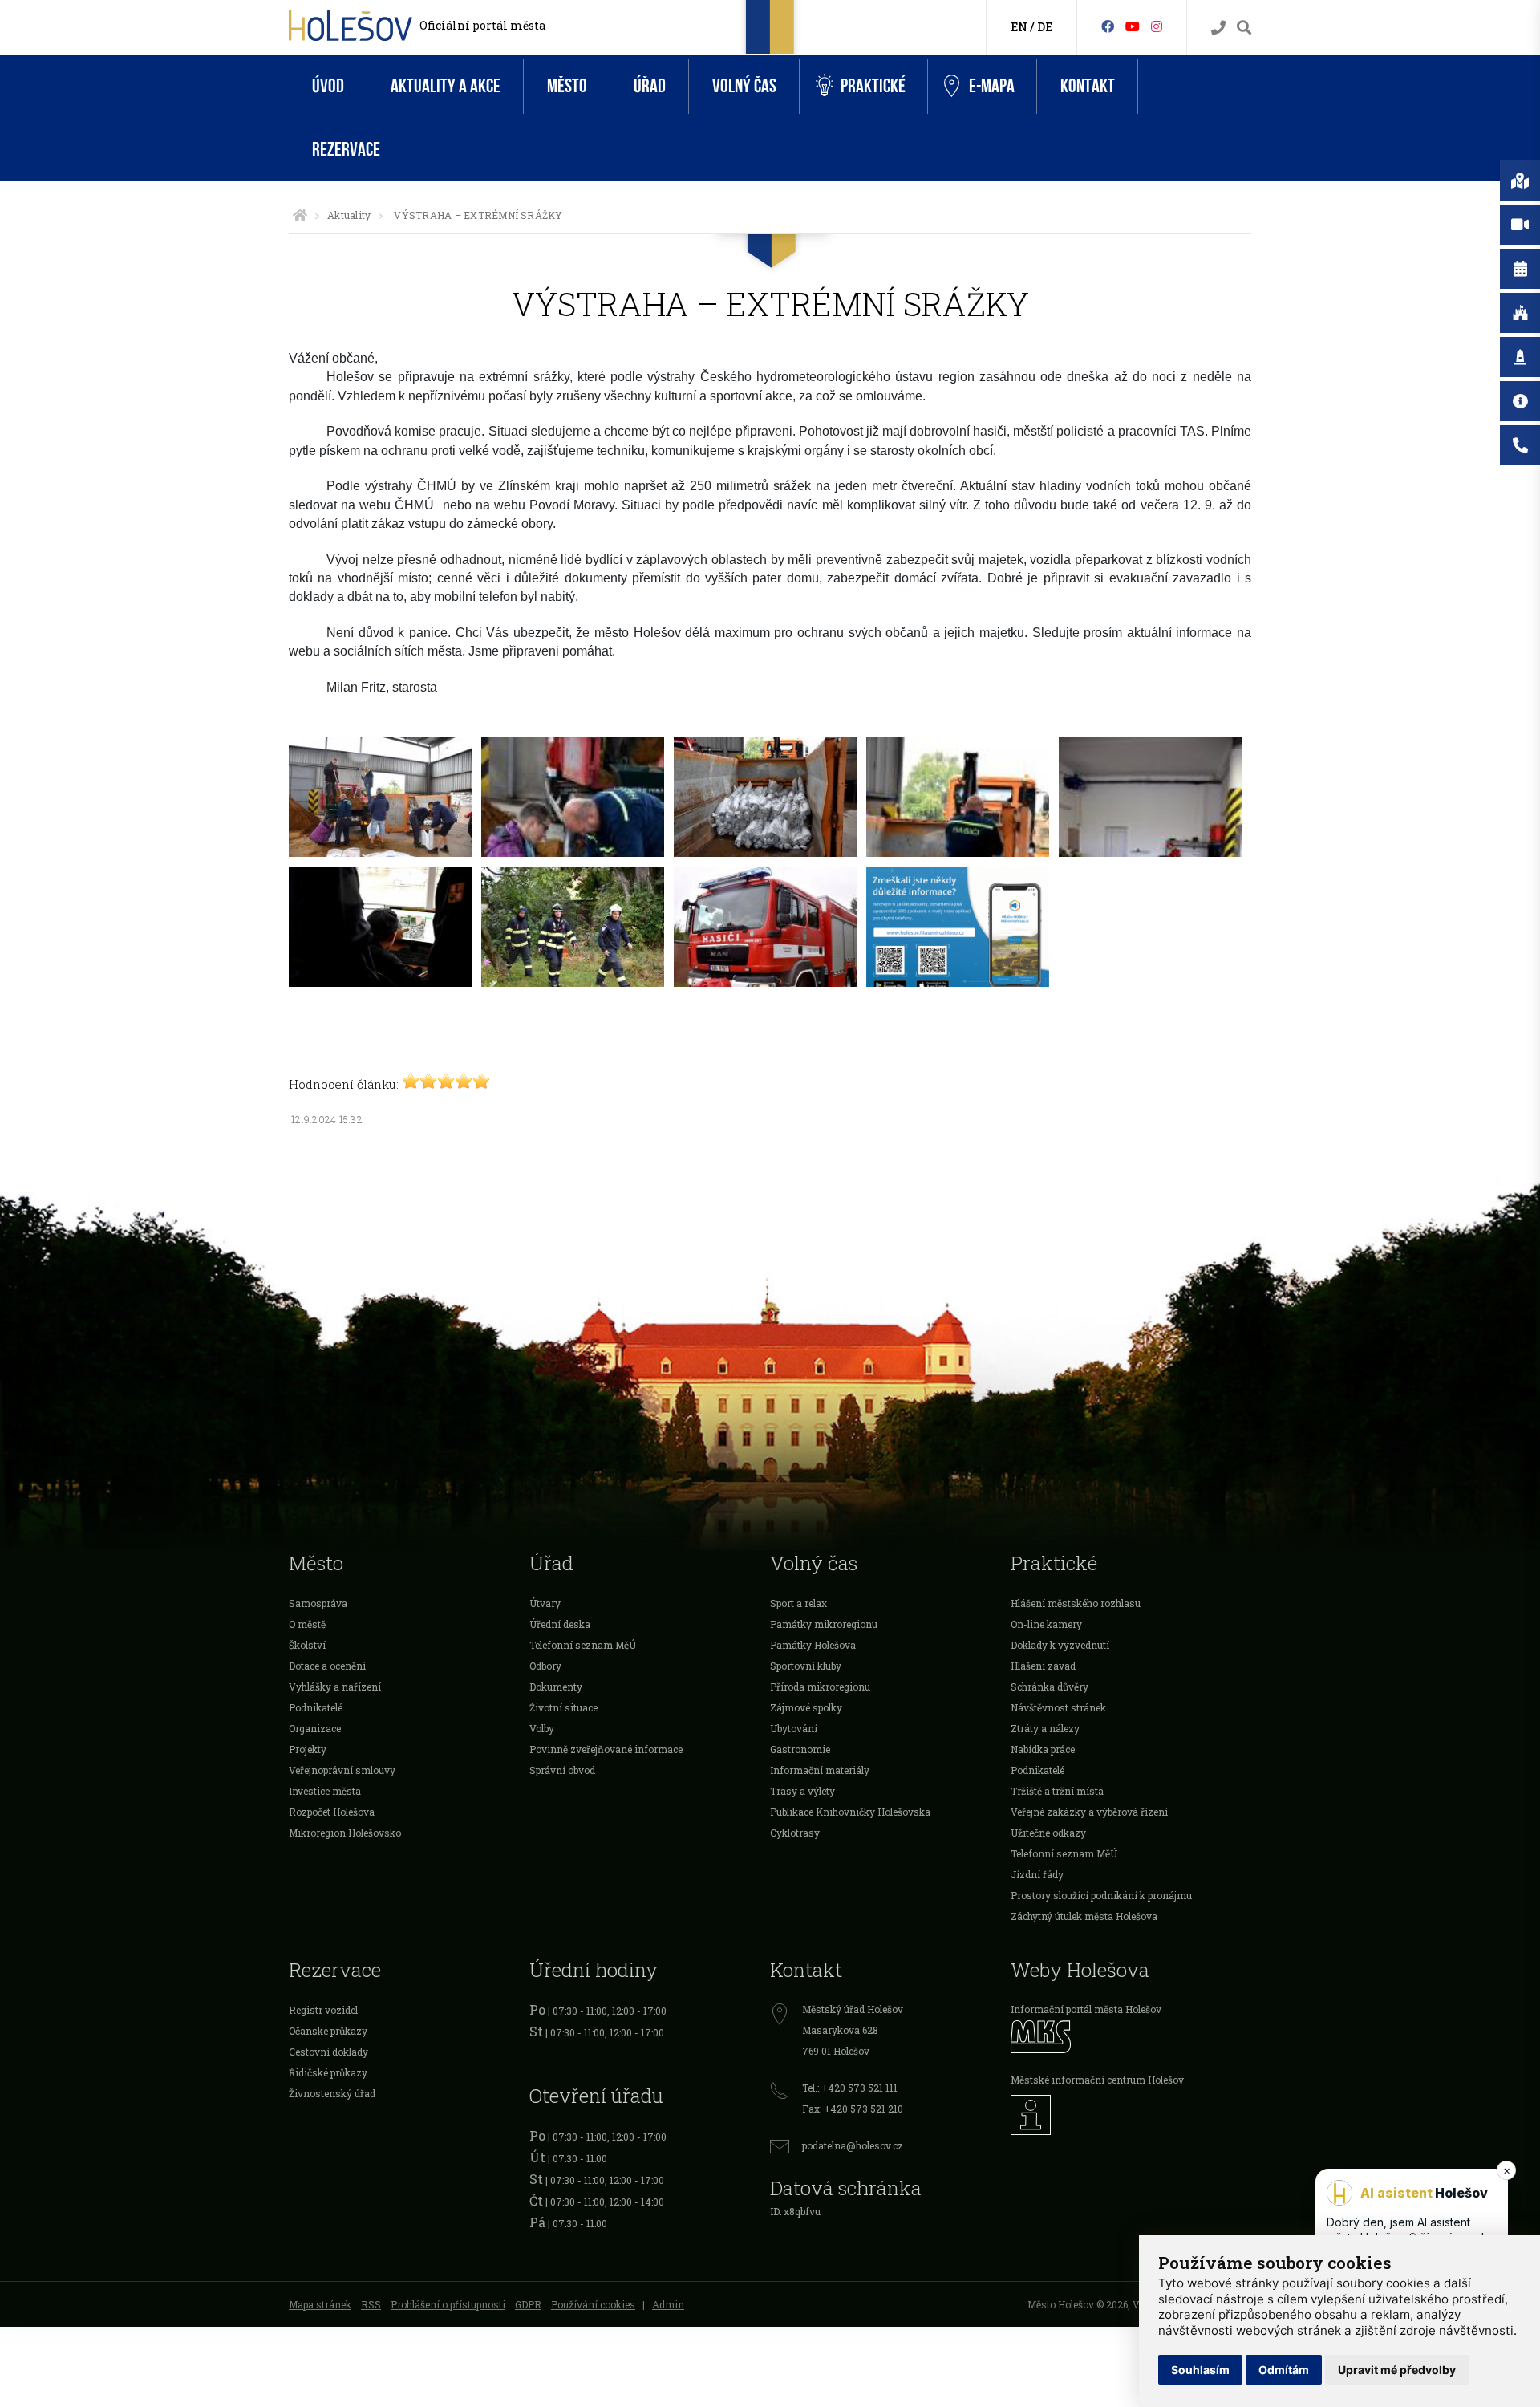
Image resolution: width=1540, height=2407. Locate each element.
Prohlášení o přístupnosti (448, 2304)
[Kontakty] (1218, 28)
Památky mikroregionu (824, 1624)
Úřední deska (560, 1624)
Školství (307, 1645)
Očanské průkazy (328, 2031)
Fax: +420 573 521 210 (853, 2109)
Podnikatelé (316, 1707)
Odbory (545, 1666)
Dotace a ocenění (327, 1666)
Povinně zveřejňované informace (606, 1749)
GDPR (528, 2304)
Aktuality (349, 215)
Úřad (650, 86)
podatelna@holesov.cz (853, 2145)
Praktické (873, 86)
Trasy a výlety (802, 1791)
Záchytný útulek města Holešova (1084, 1916)
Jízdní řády (1037, 1874)
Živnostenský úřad (332, 2093)
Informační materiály (820, 1770)
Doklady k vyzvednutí (1060, 1645)
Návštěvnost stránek (1058, 1707)
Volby (542, 1728)
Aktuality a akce (446, 86)
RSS (371, 2304)
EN (1019, 27)
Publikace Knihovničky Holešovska (850, 1812)
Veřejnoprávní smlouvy (342, 1770)
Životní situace (563, 1707)
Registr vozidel (323, 2010)
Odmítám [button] (1284, 2370)
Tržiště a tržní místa (1057, 1791)
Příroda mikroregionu (820, 1687)
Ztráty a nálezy (1045, 1728)
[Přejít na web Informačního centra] (1131, 2115)
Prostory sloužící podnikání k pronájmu (1101, 1895)
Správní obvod (562, 1770)
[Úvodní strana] (300, 215)
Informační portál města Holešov (1086, 2009)
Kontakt (1088, 86)
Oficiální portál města (482, 25)
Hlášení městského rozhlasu (1076, 1603)
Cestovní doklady (328, 2052)
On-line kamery (1046, 1624)
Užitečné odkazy (1048, 1833)
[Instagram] (1157, 26)
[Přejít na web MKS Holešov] (1131, 2037)
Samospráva (318, 1603)
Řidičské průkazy (328, 2072)
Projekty (308, 1749)
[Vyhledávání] (1244, 28)
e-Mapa (992, 86)
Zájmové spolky (806, 1707)
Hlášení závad (1043, 1666)
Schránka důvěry (1050, 1687)
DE (1045, 27)
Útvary (545, 1603)
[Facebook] (1108, 26)
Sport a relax (798, 1603)
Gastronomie (800, 1749)
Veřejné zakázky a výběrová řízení (1089, 1812)
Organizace (315, 1728)
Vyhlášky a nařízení (335, 1687)
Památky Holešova (813, 1645)
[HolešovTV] (1133, 26)
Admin (668, 2304)
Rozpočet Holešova (332, 1812)
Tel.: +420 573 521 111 (850, 2088)
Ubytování (794, 1728)
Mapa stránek (320, 2304)
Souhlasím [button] (1200, 2370)
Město (567, 86)
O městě (307, 1624)
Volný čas (744, 86)
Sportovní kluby (806, 1666)
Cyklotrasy (795, 1833)
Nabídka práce (1043, 1749)
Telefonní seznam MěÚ (583, 1645)
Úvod (328, 86)
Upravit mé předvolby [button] (1397, 2370)
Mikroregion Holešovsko (345, 1833)
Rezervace (346, 150)
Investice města (325, 1791)
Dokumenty (556, 1687)
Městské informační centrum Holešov (1097, 2080)
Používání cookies (593, 2304)
